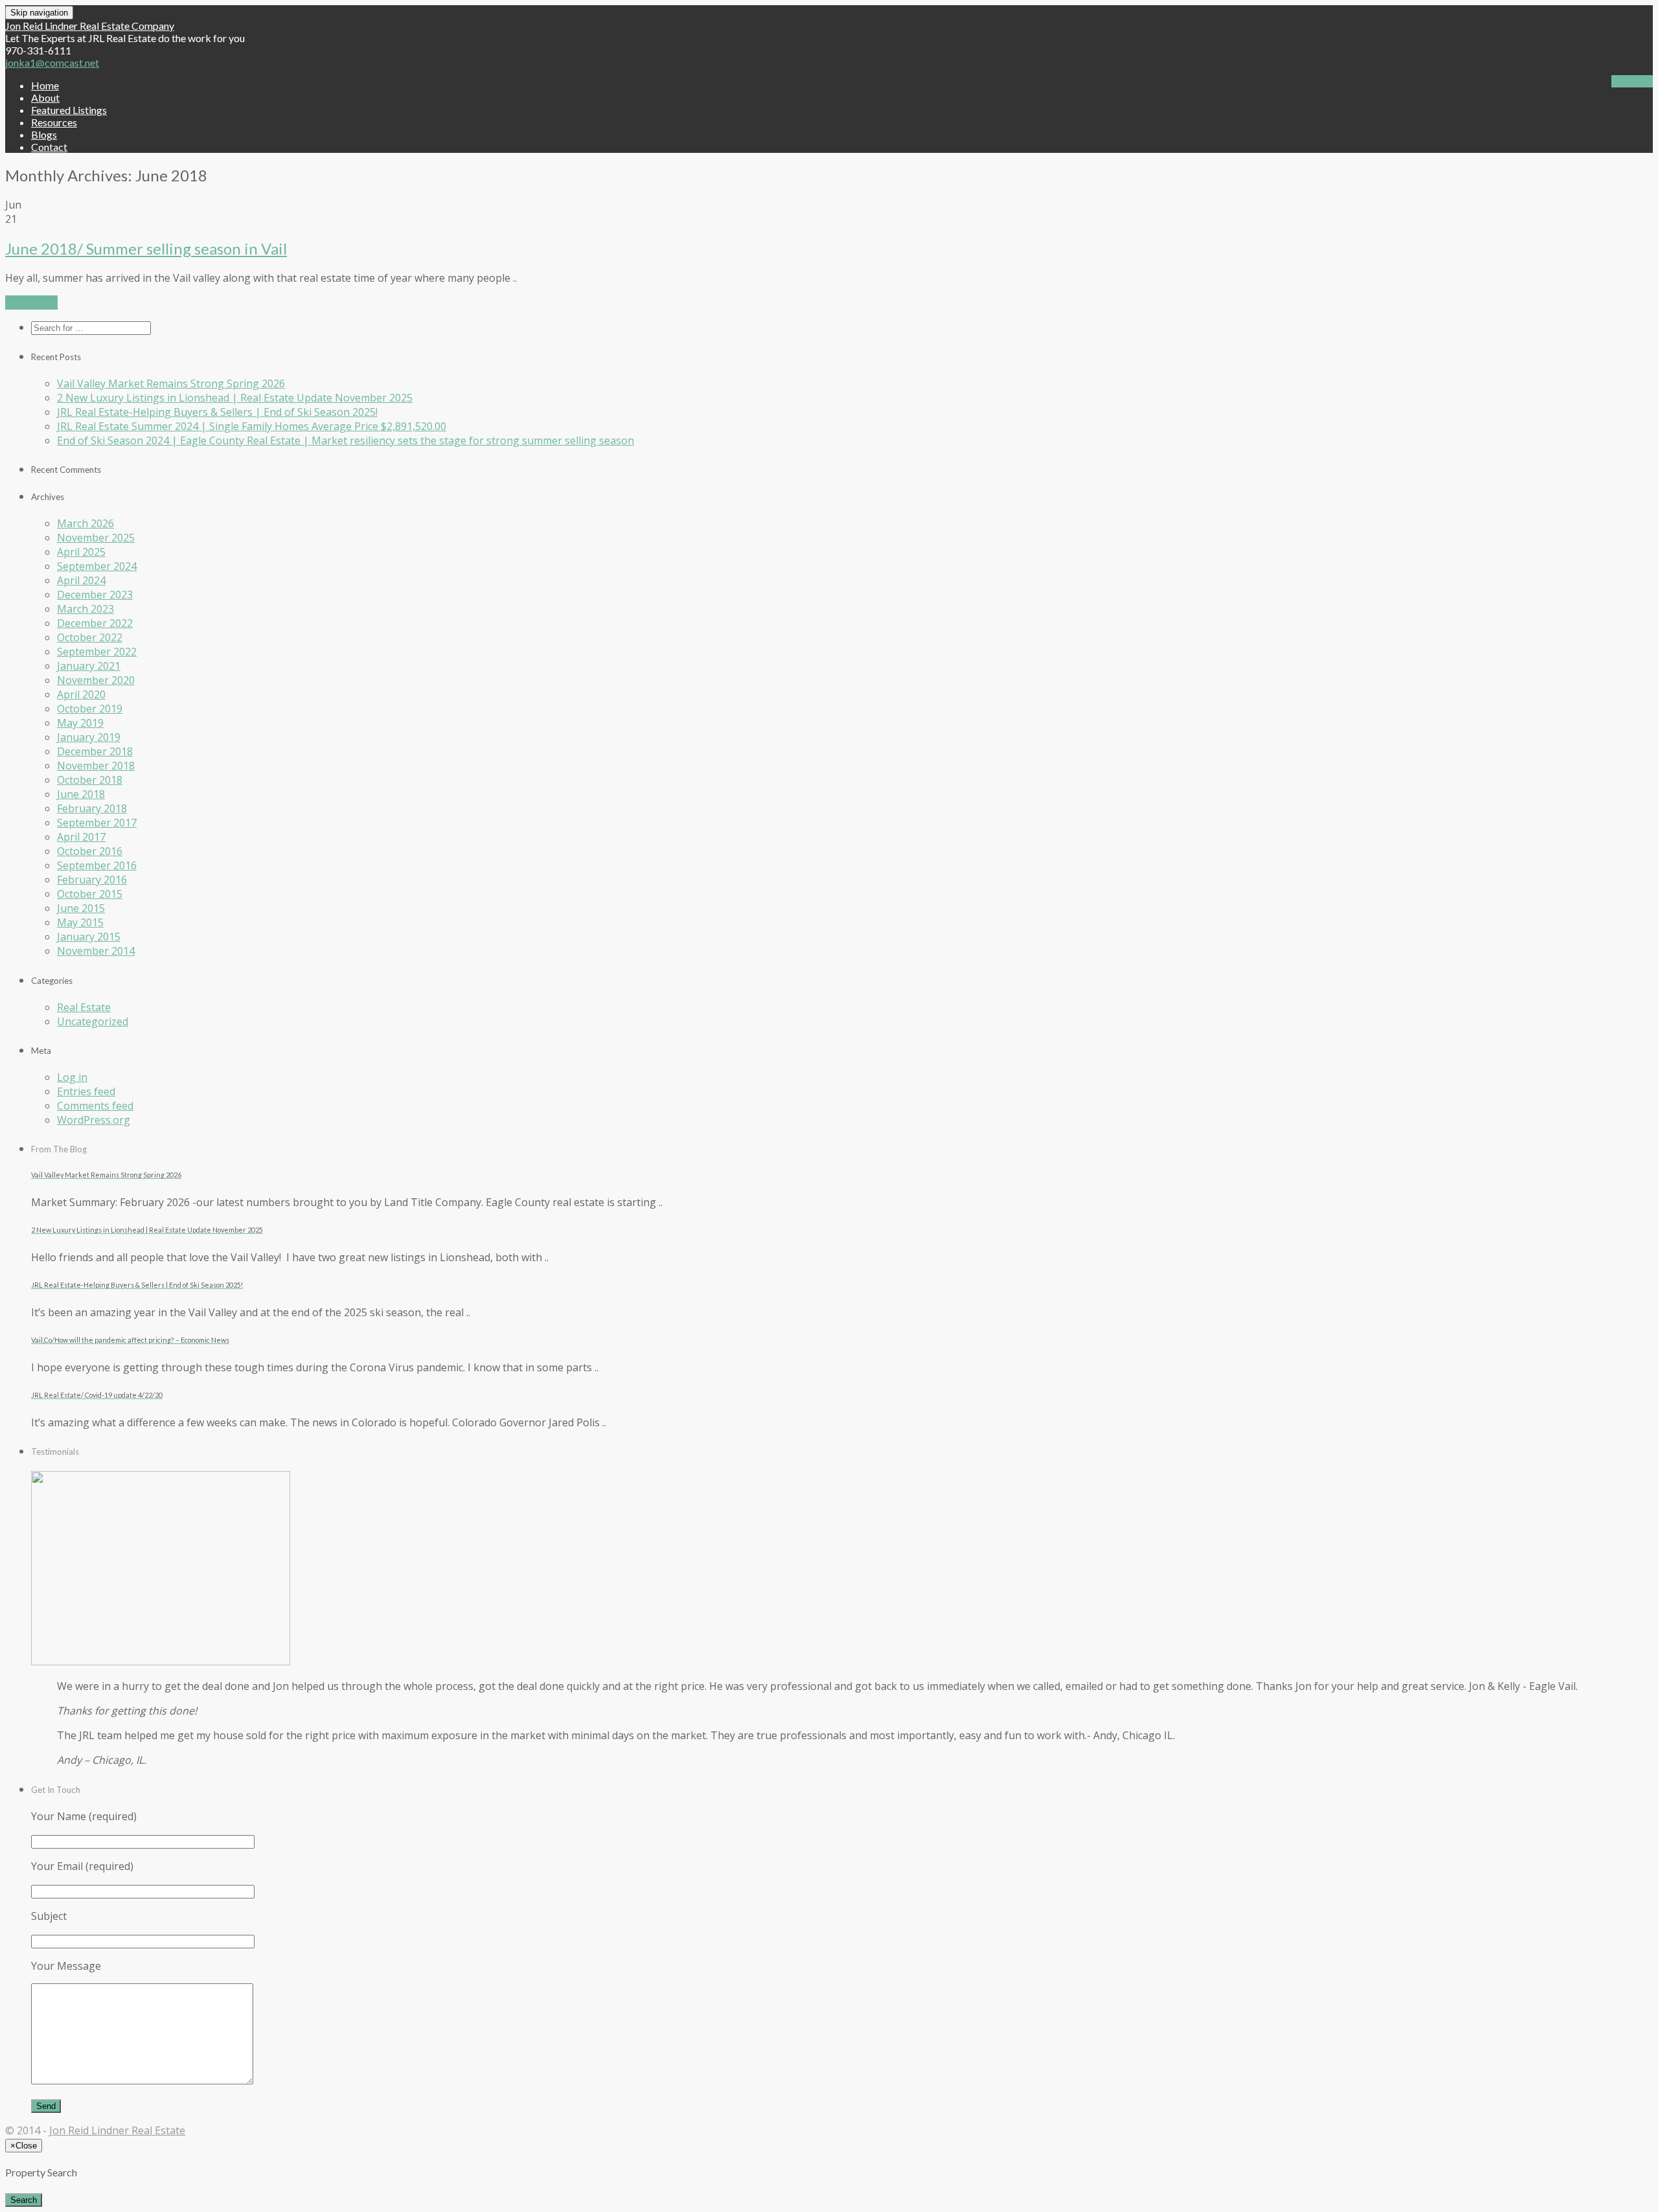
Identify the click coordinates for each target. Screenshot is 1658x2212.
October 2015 (90, 894)
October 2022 (90, 637)
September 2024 (97, 566)
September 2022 (97, 652)
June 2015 (81, 908)
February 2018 (92, 808)
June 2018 (81, 794)
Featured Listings (69, 110)
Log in (72, 1077)
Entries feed (86, 1091)
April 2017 (81, 837)
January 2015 (89, 937)
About (45, 97)
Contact (49, 147)
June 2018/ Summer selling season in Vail (146, 248)
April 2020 (81, 694)
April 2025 (81, 552)
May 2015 (80, 922)
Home (45, 85)
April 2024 (81, 580)
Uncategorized (93, 1021)
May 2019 (80, 723)
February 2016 (92, 880)
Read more (31, 302)
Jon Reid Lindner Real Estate (117, 2130)
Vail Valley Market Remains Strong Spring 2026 (171, 383)
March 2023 (85, 609)
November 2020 (96, 680)
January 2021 (89, 666)
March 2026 (85, 523)
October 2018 (90, 780)
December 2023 (95, 595)
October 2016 (90, 851)
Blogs (44, 134)
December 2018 (95, 751)
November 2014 (96, 951)
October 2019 (90, 709)
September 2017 (97, 823)
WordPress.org (94, 1120)
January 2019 (89, 737)
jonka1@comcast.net (52, 63)
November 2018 (96, 766)
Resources (54, 122)
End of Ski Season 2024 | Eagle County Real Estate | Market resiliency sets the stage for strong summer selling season (346, 440)
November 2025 (96, 538)
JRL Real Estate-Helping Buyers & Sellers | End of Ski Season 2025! (217, 412)
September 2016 (97, 865)
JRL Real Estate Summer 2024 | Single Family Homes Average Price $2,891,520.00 (252, 426)
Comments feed (95, 1106)
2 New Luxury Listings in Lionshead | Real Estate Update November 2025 (235, 398)
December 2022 (95, 623)
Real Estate (84, 1007)
